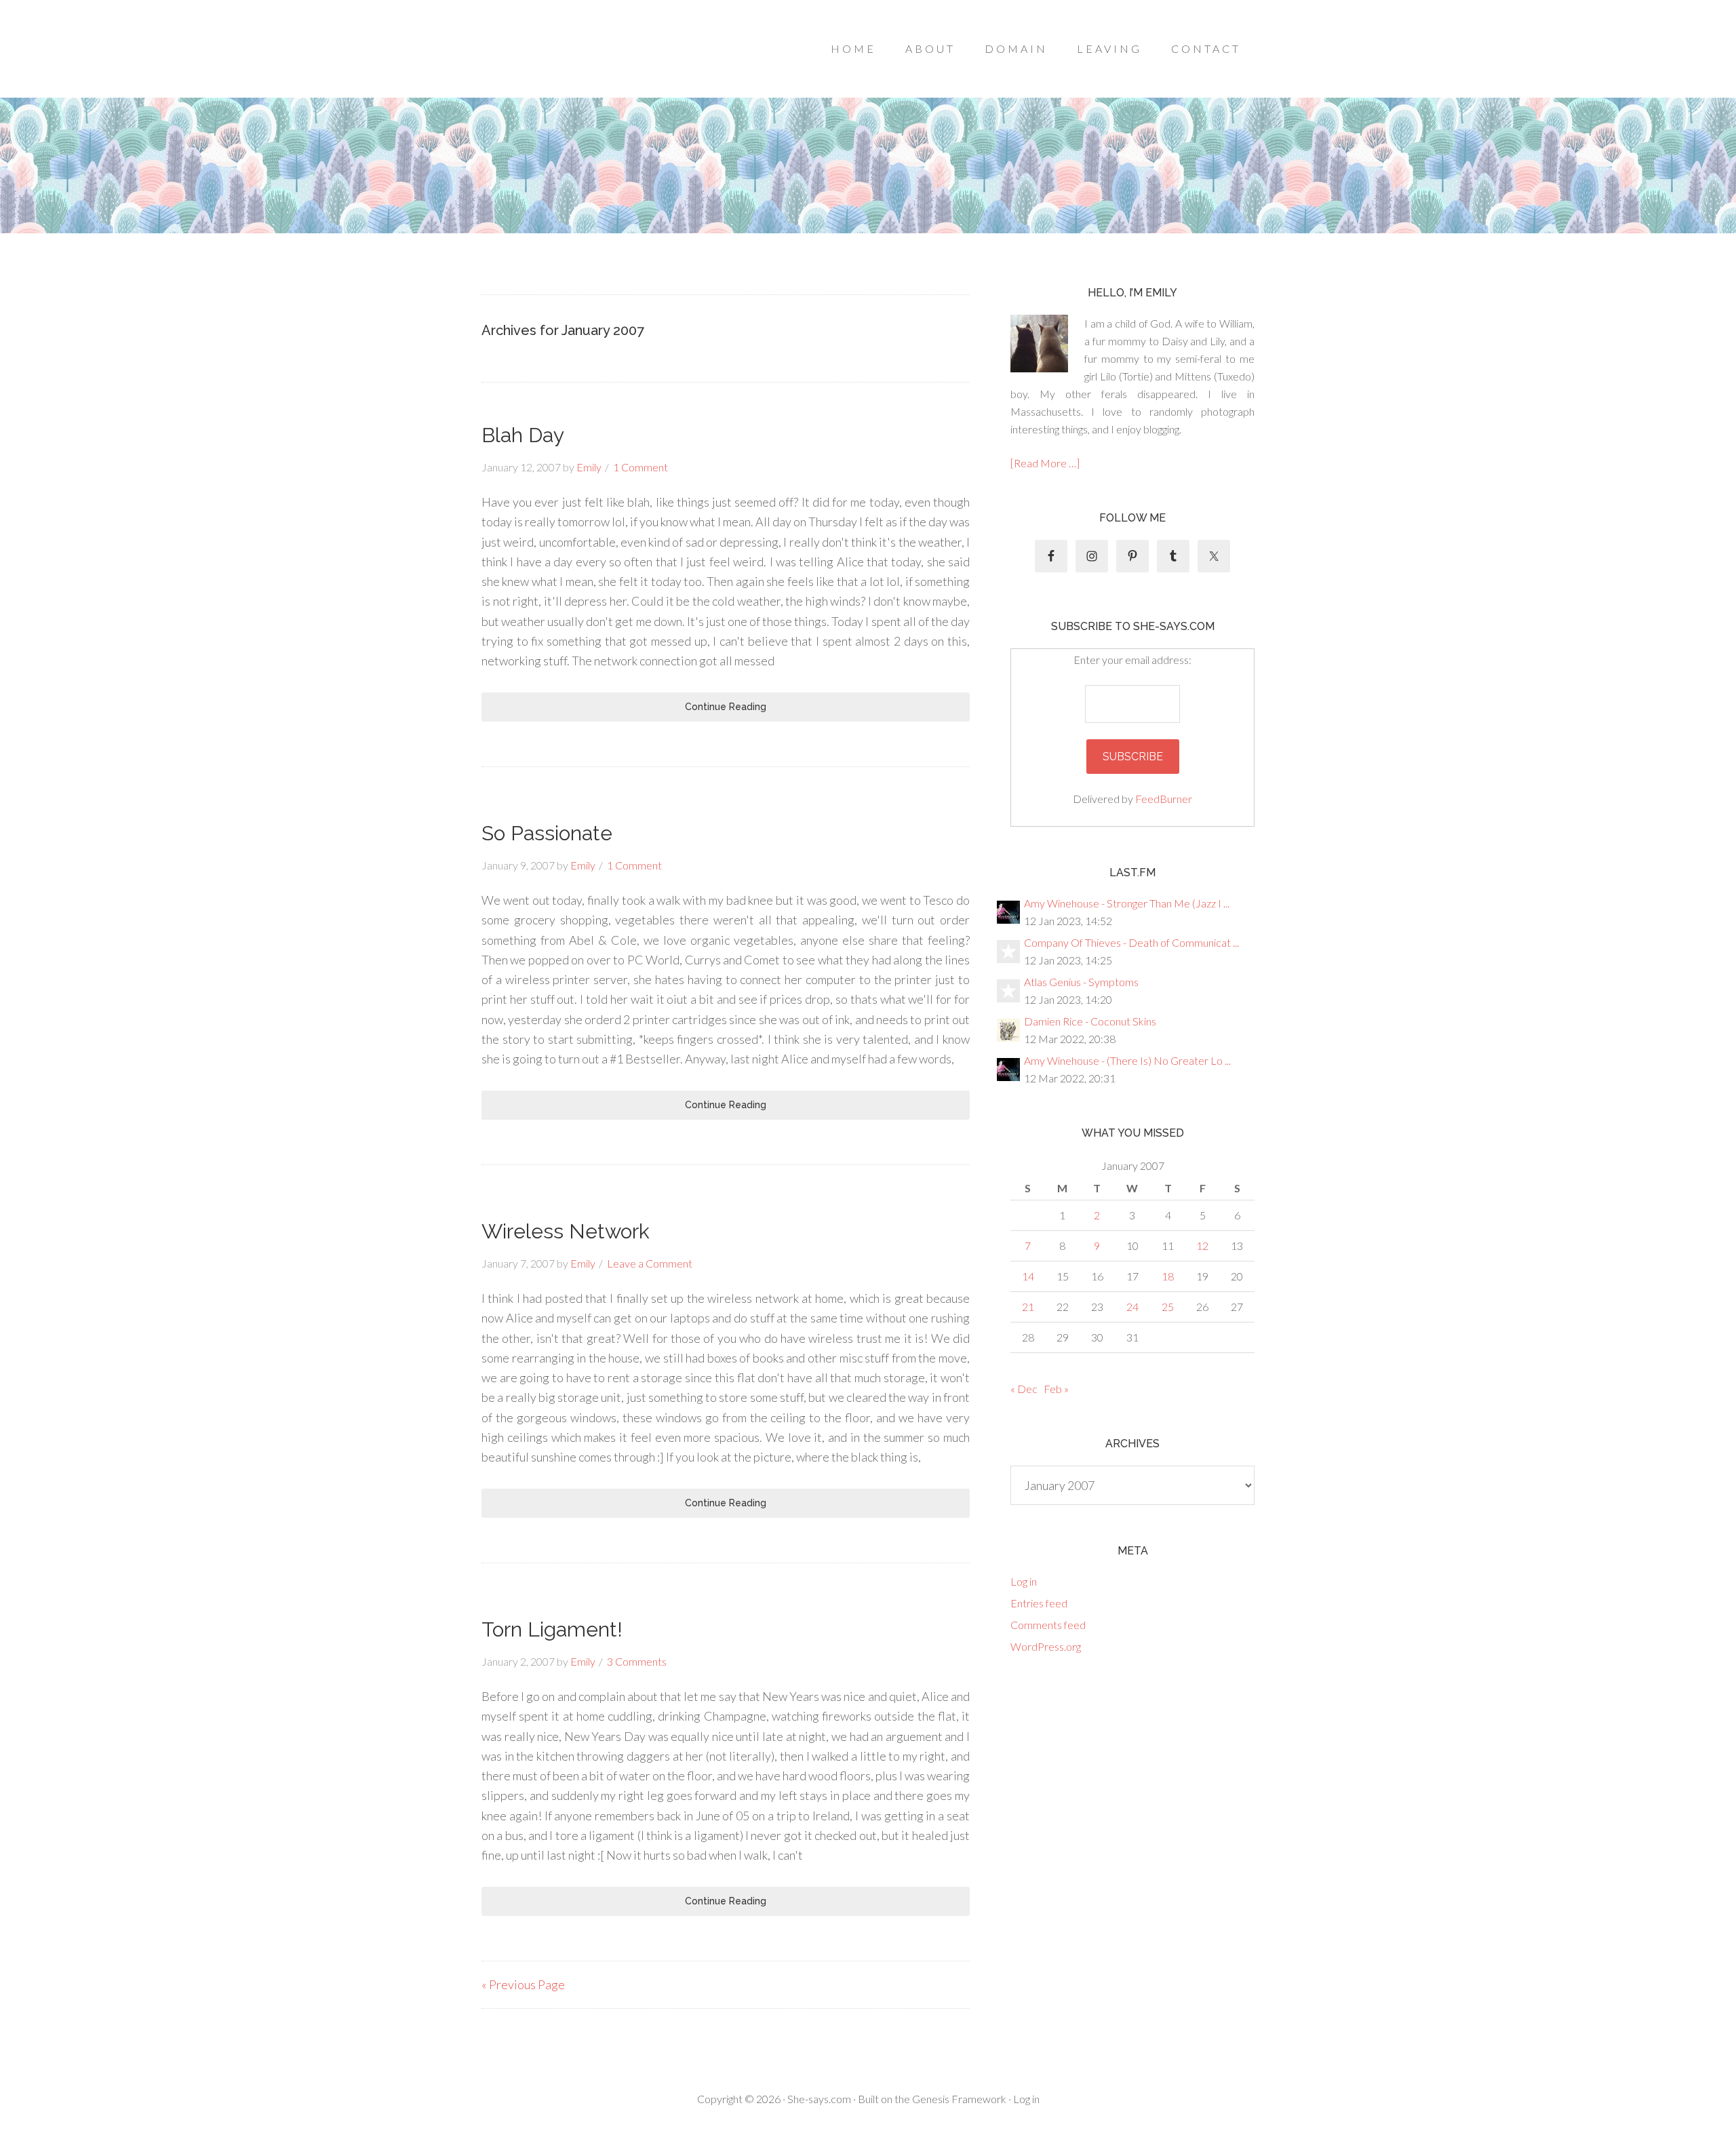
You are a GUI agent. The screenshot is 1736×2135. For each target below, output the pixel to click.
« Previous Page (523, 1984)
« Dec (1024, 1389)
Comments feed (1048, 1625)
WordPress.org (1046, 1646)
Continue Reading (726, 707)
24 (1132, 1307)
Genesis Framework (959, 2099)
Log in (1024, 1581)
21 (1028, 1307)
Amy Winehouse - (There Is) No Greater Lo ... (1127, 1060)
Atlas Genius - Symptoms (1081, 982)
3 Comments (637, 1661)
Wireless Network (566, 1231)
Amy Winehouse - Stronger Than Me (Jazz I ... (1127, 903)
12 (1202, 1246)
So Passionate (547, 833)
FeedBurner (1164, 799)
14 (1028, 1276)
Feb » (1056, 1389)
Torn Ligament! (552, 1629)
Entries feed (1039, 1603)
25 (1168, 1307)
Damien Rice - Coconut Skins (1090, 1021)
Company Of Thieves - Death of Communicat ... (1131, 942)
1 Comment (640, 467)
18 (1168, 1276)
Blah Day (523, 435)
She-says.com (819, 2099)
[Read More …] (1045, 463)
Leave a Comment (650, 1263)
